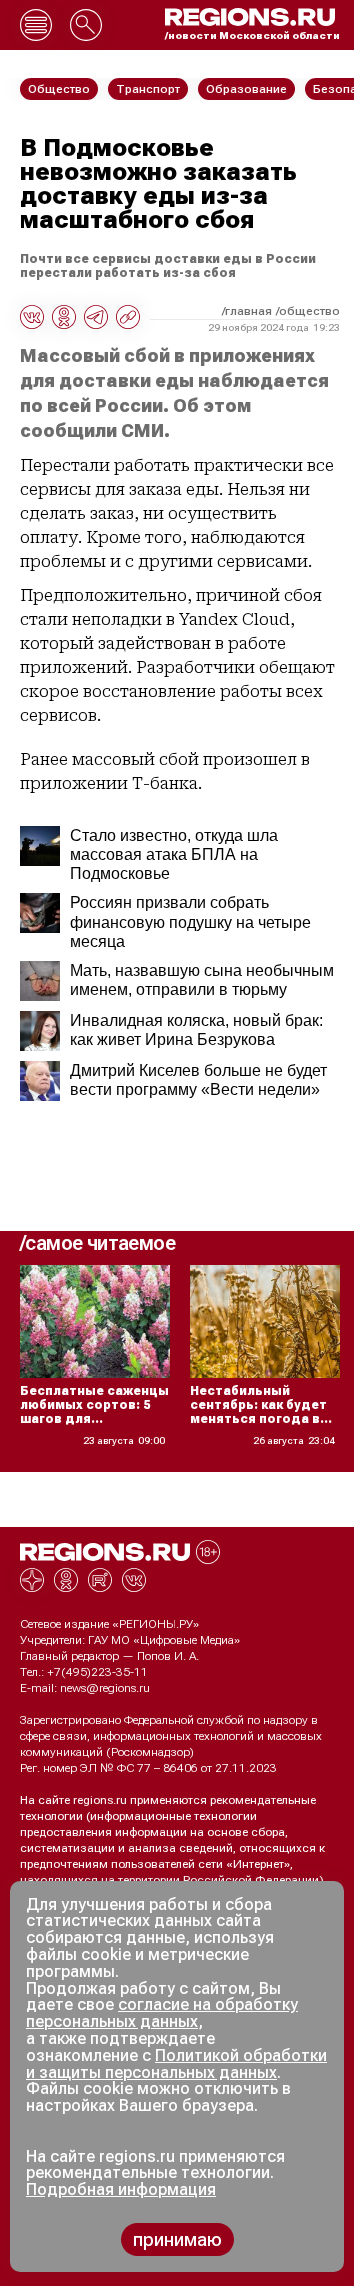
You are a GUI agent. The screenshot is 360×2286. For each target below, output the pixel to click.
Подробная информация (121, 2189)
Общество (309, 311)
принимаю (177, 2239)
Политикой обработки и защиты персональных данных (176, 2064)
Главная (248, 311)
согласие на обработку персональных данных (162, 2013)
